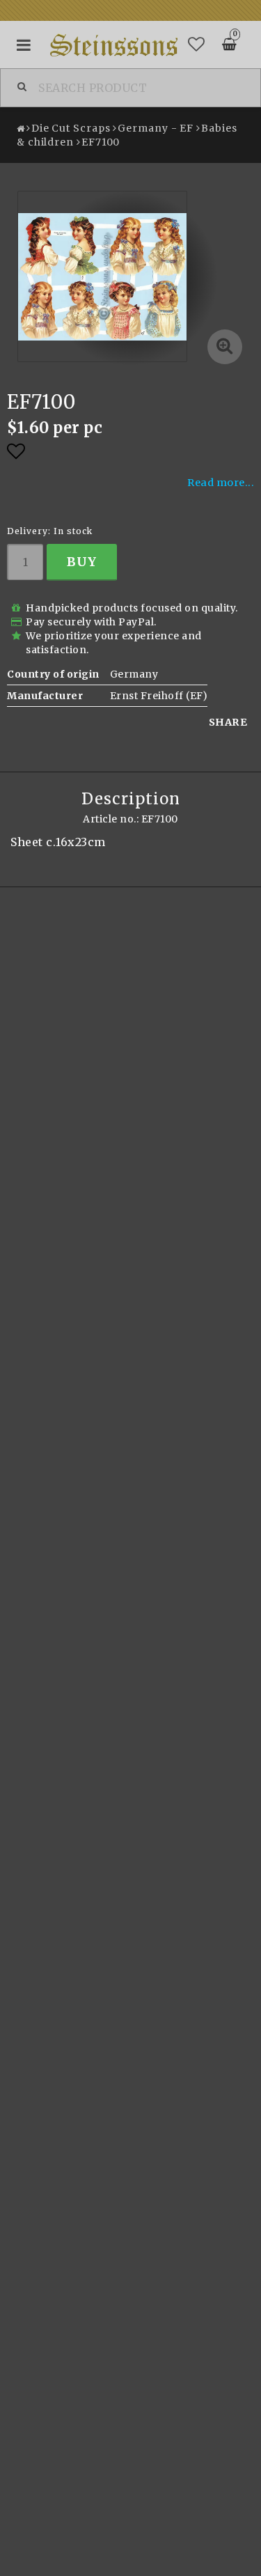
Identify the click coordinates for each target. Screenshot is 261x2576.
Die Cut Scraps (71, 128)
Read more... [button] (221, 483)
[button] (197, 45)
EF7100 (101, 142)
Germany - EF (156, 128)
